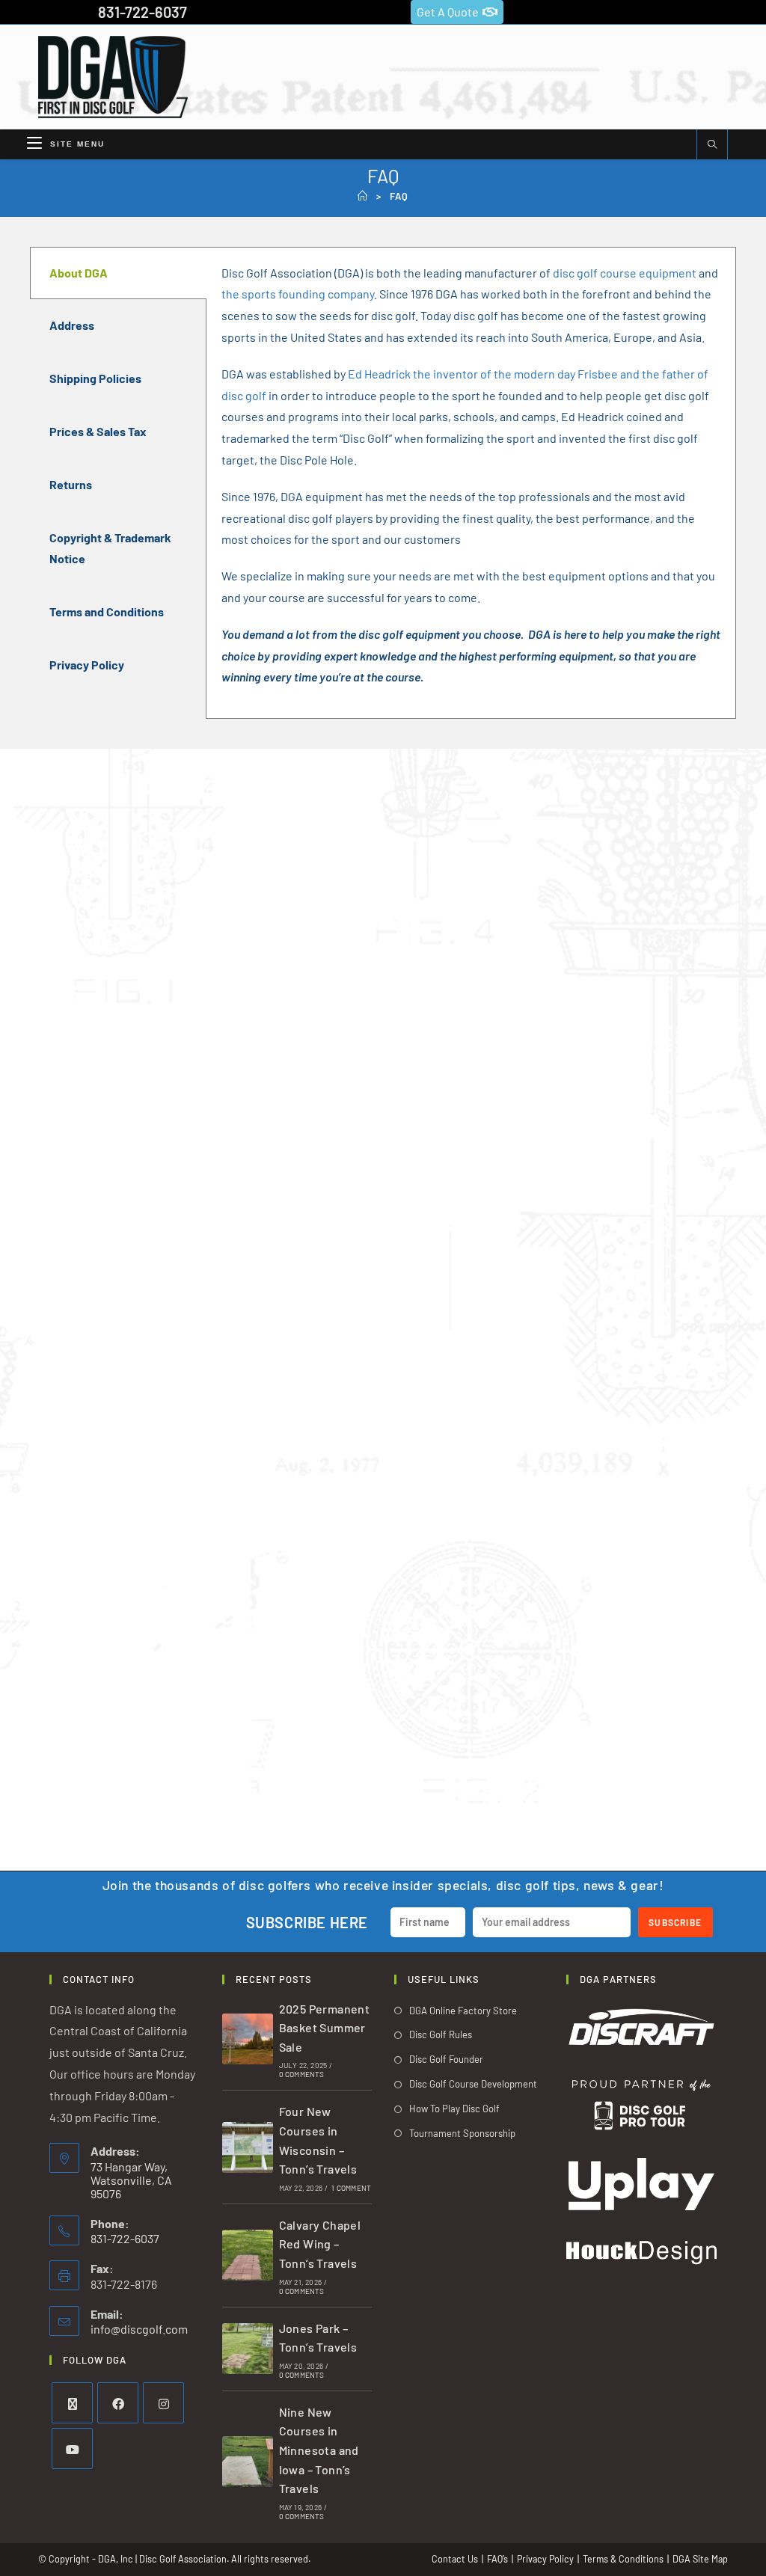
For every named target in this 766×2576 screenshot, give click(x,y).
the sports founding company (298, 294)
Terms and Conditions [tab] (107, 611)
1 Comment (351, 2188)
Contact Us (455, 2559)
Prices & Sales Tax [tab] (98, 431)
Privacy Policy (545, 2559)
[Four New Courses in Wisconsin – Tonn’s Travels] (248, 2147)
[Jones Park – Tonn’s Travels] (248, 2349)
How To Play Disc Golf (454, 2109)
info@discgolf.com (139, 2329)
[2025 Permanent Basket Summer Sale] (248, 2039)
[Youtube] (72, 2448)
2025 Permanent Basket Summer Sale (325, 2028)
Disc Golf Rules (441, 2034)
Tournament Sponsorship (462, 2133)
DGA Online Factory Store (463, 2011)
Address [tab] (72, 325)
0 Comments (302, 2074)
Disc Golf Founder (446, 2059)
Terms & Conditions (623, 2559)
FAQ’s (497, 2559)
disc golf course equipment (625, 273)
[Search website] (712, 145)
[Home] (363, 196)
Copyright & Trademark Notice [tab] (110, 548)
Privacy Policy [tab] (87, 665)
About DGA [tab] (79, 273)
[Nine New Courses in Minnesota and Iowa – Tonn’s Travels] (248, 2462)
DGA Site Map (700, 2559)
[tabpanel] (471, 483)
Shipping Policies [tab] (95, 378)
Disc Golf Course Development (473, 2084)
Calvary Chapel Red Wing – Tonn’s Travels (320, 2244)
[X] (72, 2403)
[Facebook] (118, 2403)
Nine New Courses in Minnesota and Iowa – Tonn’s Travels (319, 2450)
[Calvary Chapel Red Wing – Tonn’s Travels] (248, 2255)
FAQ (399, 196)
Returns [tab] (71, 484)
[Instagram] (163, 2403)
